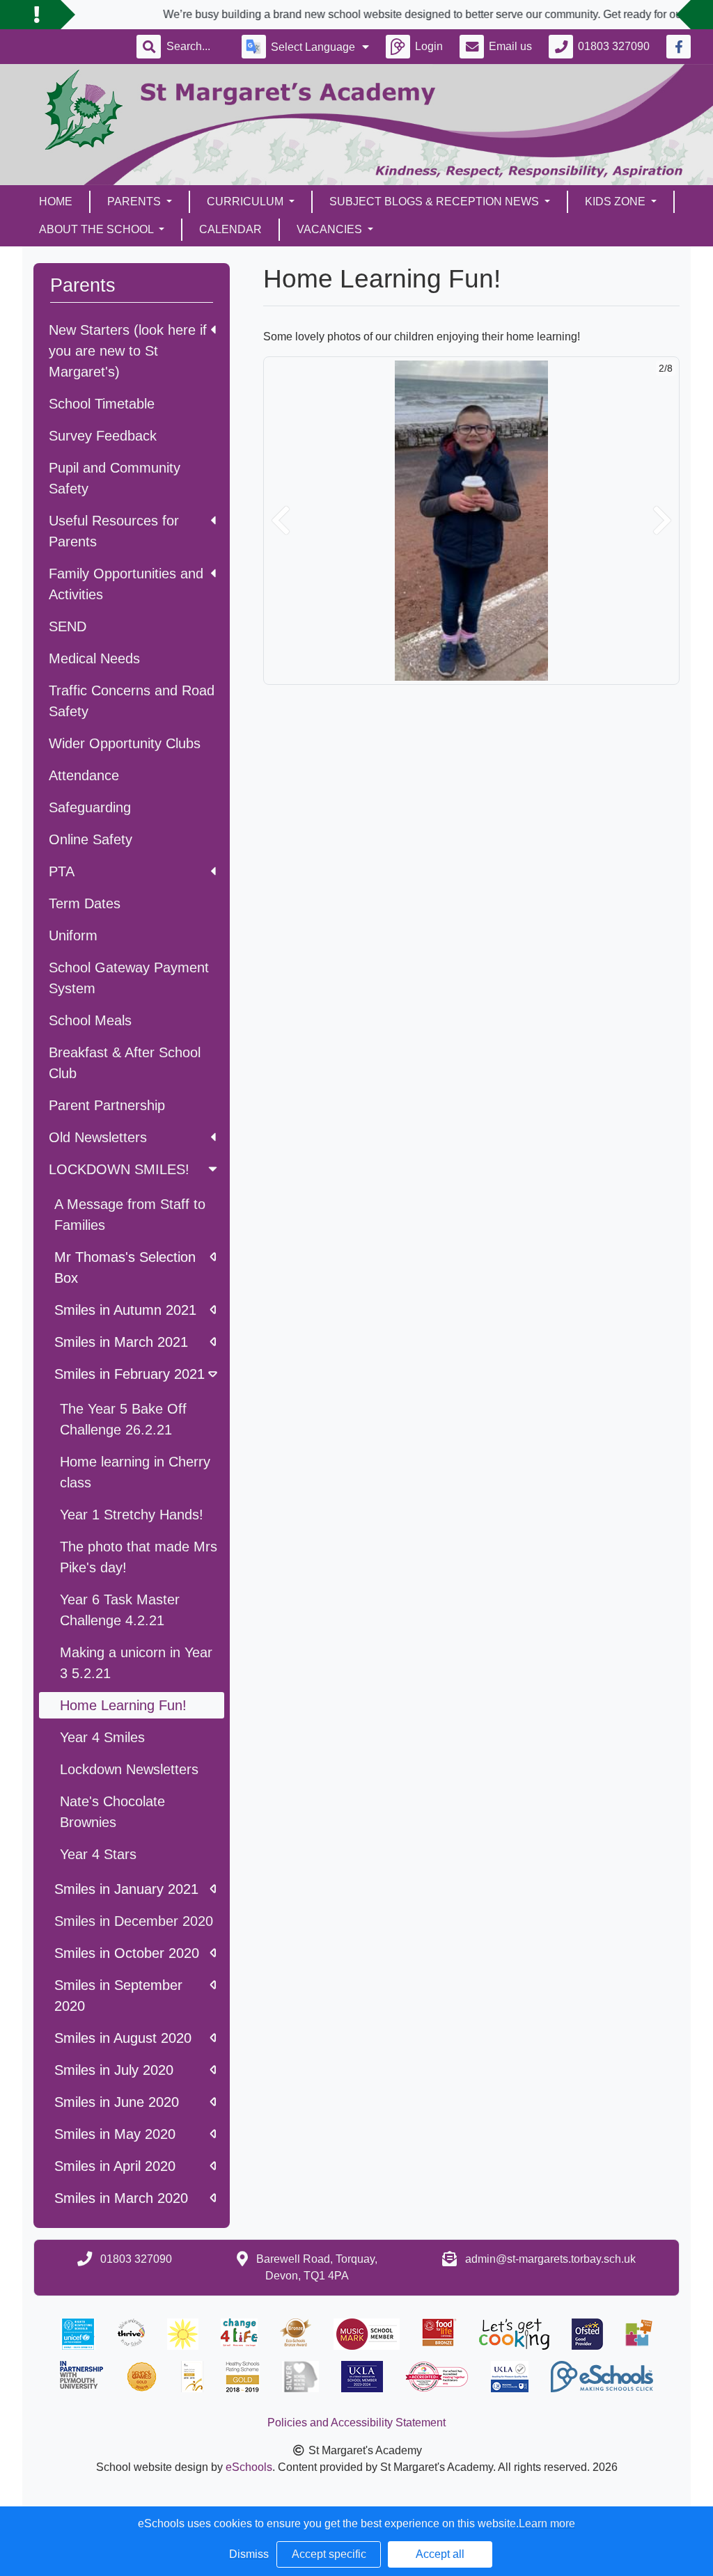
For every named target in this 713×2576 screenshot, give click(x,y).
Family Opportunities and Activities (126, 584)
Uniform (73, 935)
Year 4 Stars (98, 1854)
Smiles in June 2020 (117, 2102)
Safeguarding (90, 807)
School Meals (90, 1020)
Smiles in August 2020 (123, 2038)
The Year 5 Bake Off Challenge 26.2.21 (123, 1419)
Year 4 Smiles (102, 1737)
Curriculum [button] (246, 202)
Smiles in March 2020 (121, 2198)
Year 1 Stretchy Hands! (132, 1515)
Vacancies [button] (331, 229)
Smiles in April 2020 (115, 2166)
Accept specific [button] (329, 2554)
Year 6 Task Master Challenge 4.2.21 (120, 1610)
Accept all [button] (440, 2554)
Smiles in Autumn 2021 (125, 1310)
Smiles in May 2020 (115, 2134)
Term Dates (85, 903)
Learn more (547, 2523)
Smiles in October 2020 (127, 1953)
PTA (62, 871)
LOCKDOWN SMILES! (119, 1169)
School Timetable (102, 404)
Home (56, 202)
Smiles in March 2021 (121, 1342)
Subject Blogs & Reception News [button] (436, 202)
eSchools (249, 2467)
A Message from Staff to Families (130, 1215)
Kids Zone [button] (617, 202)
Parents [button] (135, 202)
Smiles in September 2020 (118, 1996)
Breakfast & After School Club (125, 1063)
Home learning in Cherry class (135, 1472)
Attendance (84, 775)
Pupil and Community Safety (115, 478)
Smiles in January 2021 (126, 1889)
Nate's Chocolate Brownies (112, 1812)
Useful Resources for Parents (114, 531)
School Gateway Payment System (129, 978)
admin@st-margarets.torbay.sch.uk (550, 2259)
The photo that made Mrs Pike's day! (139, 1557)
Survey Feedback (103, 436)
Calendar (230, 229)
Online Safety (91, 839)
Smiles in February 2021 (130, 1374)
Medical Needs (94, 658)
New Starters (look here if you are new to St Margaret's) (128, 351)
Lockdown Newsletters (129, 1769)
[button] (281, 521)
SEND (68, 626)
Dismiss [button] (249, 2554)
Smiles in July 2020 (114, 2070)
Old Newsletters (98, 1137)
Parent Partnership (107, 1105)
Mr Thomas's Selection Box (125, 1267)
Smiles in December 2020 (134, 1921)
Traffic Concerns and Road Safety (132, 701)
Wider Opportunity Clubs (125, 743)
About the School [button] (97, 229)
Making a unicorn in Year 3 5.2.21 (136, 1663)
